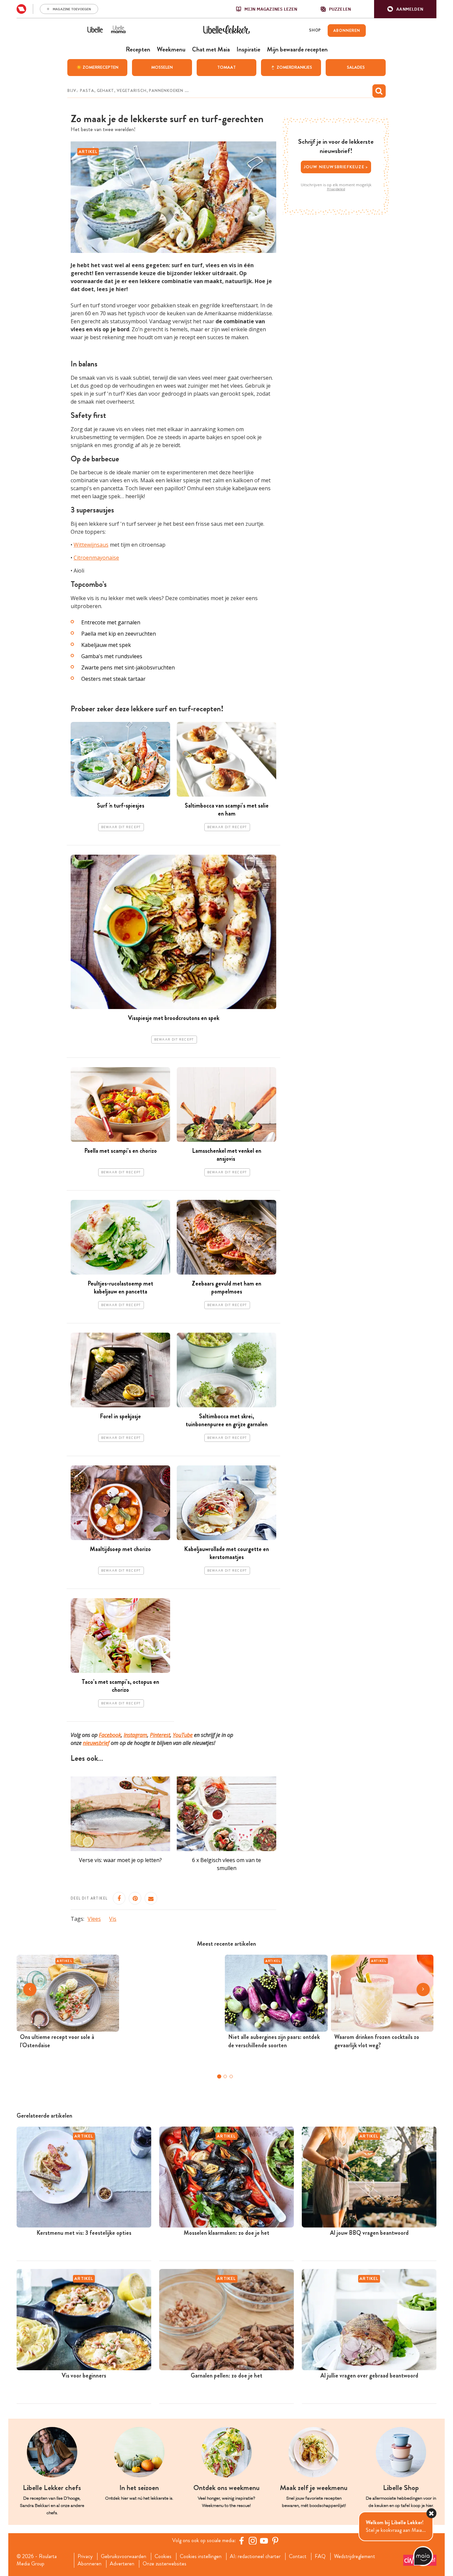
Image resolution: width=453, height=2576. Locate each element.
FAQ (320, 2556)
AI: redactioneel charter (255, 2556)
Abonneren (90, 2564)
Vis (113, 1919)
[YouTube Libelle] (264, 2540)
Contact (298, 2556)
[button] (405, 9)
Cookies (163, 2556)
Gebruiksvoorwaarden (124, 2556)
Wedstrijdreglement (355, 2556)
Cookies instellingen (201, 2556)
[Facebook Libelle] (241, 2540)
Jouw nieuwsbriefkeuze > (336, 167)
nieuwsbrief (96, 1743)
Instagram (135, 1735)
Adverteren (122, 2564)
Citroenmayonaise (96, 558)
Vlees (94, 1919)
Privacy (85, 2556)
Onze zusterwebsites (164, 2564)
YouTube (183, 1735)
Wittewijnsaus (91, 545)
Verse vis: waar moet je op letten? (120, 1860)
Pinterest (160, 1735)
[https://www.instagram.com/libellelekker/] (253, 2540)
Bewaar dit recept (121, 827)
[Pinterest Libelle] (275, 2540)
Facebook (110, 1735)
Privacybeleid (336, 189)
